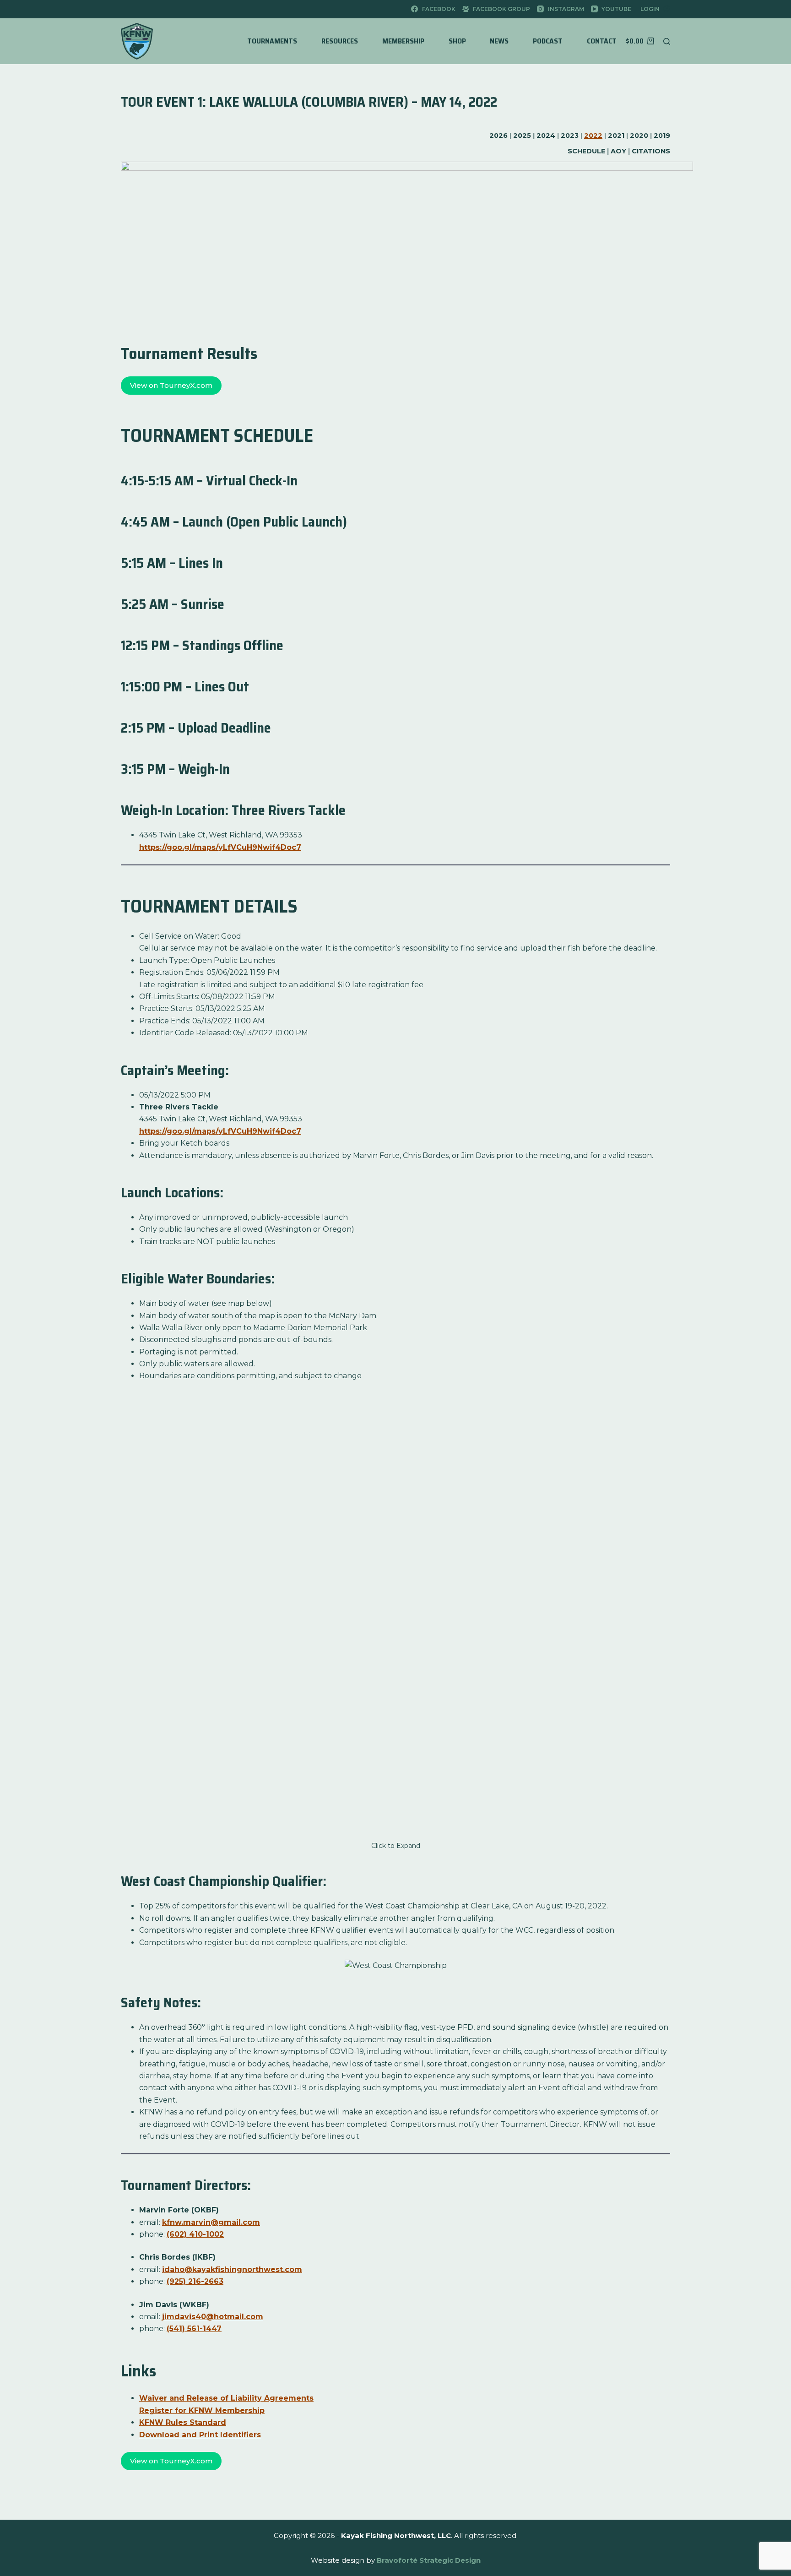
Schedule (586, 151)
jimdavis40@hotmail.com (213, 2317)
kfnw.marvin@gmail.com (211, 2222)
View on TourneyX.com (171, 385)
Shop (457, 41)
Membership (403, 41)
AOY (618, 151)
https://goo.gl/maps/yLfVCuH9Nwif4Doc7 (220, 847)
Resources (340, 41)
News (499, 41)
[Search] (667, 41)
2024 (546, 136)
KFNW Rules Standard (183, 2422)
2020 (639, 136)
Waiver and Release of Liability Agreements (226, 2398)
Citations (651, 151)
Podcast (548, 41)
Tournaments (272, 41)
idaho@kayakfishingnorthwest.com (232, 2269)
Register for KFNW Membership (202, 2410)
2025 (522, 136)
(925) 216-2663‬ (195, 2281)
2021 (616, 136)
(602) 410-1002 (195, 2234)
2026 (498, 136)
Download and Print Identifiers (200, 2435)
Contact (602, 41)
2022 (593, 136)
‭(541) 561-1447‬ (194, 2329)
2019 (662, 136)
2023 (570, 136)
